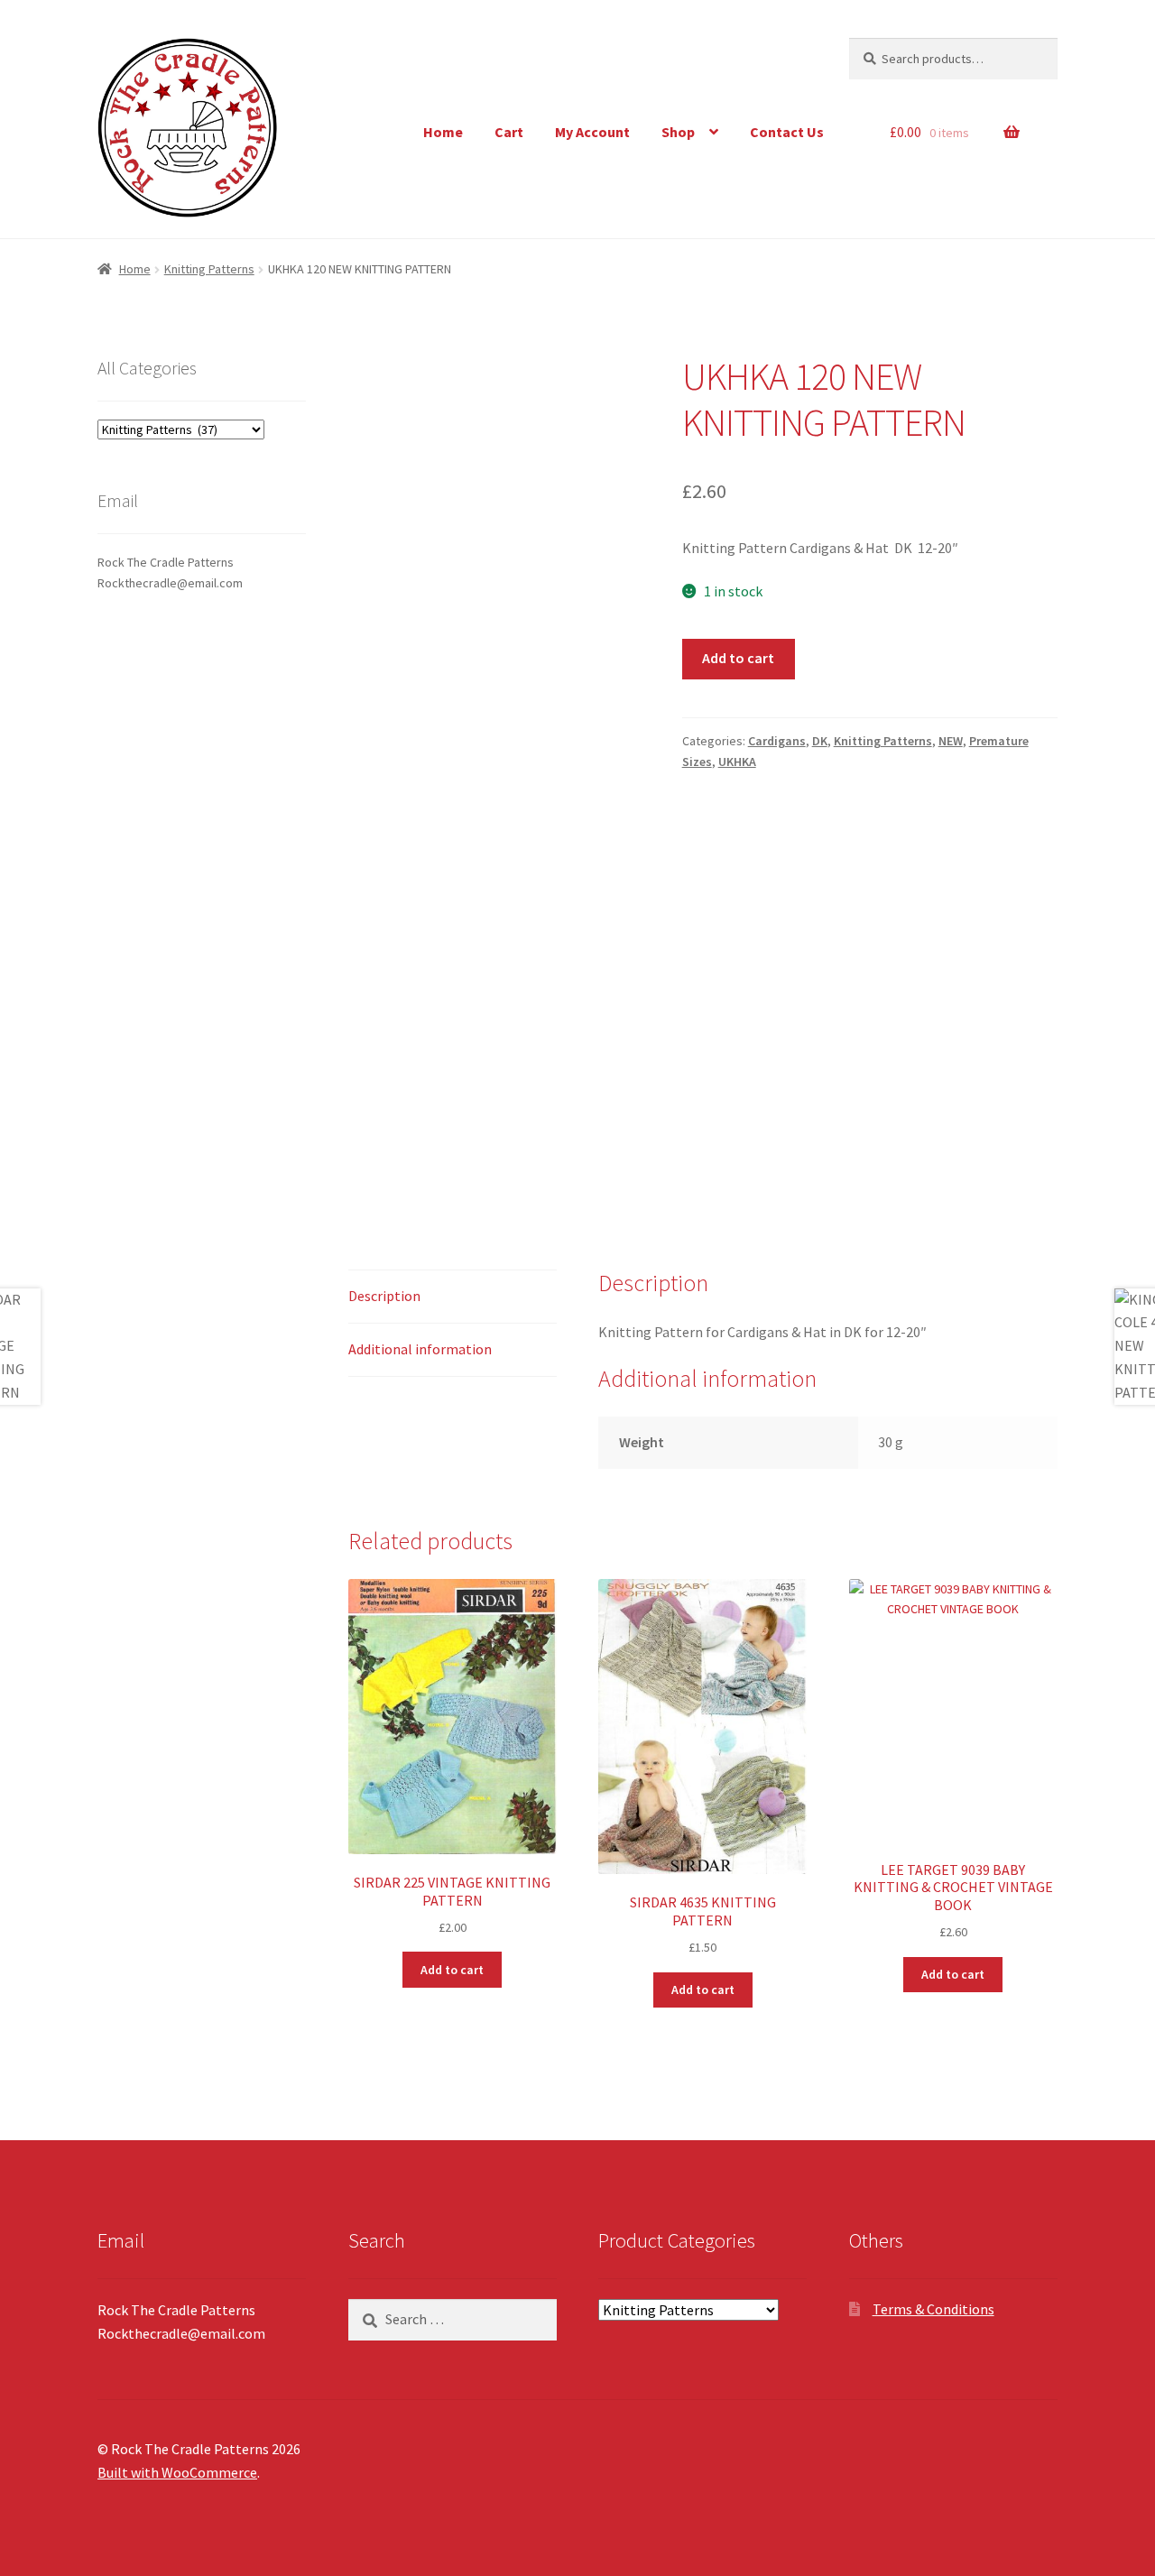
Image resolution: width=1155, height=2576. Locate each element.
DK (820, 741)
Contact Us (787, 132)
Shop (678, 132)
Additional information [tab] (420, 1349)
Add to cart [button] (452, 1970)
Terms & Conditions (933, 2309)
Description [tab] (384, 1296)
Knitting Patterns (209, 269)
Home (443, 132)
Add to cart (738, 658)
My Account (592, 132)
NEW (951, 741)
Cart (509, 132)
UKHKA (737, 762)
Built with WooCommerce (177, 2472)
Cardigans (777, 741)
